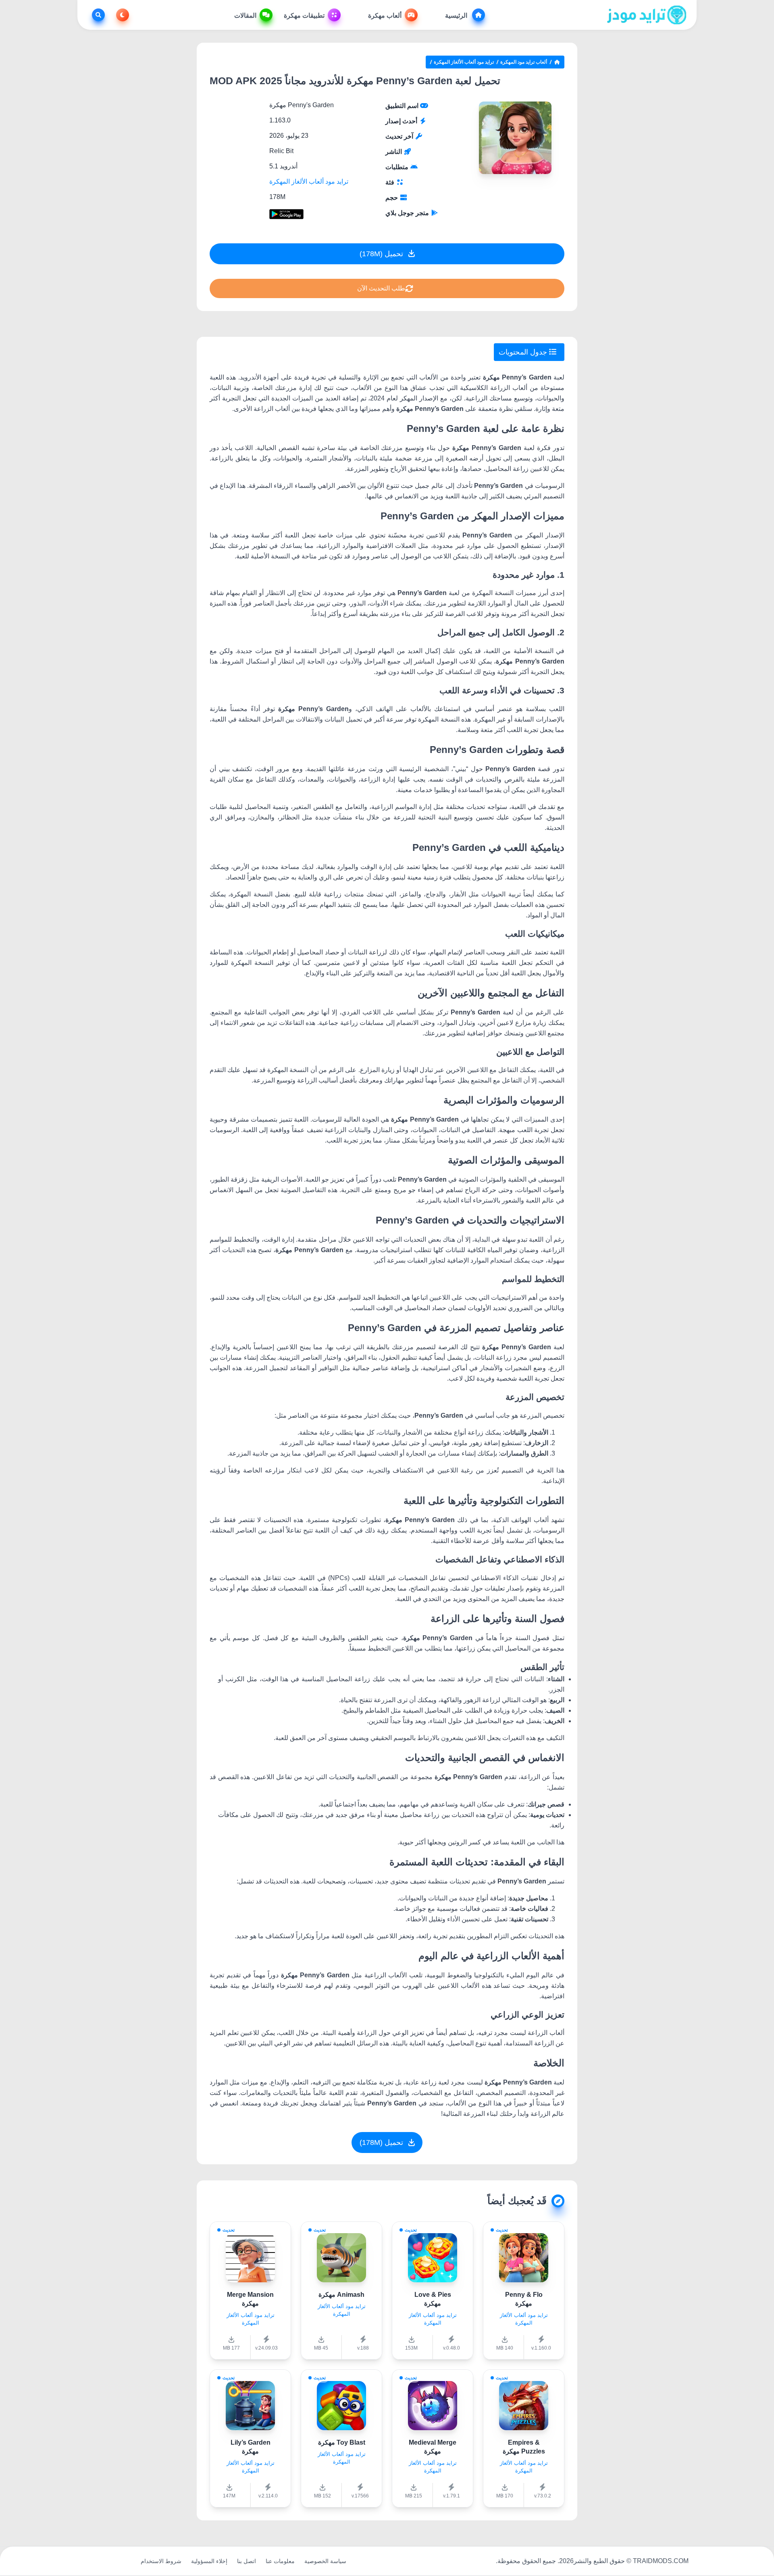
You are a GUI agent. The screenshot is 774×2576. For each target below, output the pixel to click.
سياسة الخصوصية (325, 2561)
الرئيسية (457, 16)
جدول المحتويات (524, 352)
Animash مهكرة (341, 2295)
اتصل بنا (247, 2561)
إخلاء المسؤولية (209, 2561)
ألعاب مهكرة (385, 16)
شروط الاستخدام (161, 2561)
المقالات (245, 16)
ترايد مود (96, 2561)
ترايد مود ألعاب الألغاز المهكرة (464, 62)
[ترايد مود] (647, 15)
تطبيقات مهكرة (304, 16)
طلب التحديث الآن (381, 288)
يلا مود (124, 2561)
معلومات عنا (280, 2561)
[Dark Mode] (121, 15)
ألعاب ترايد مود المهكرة (524, 62)
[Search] (97, 15)
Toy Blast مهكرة (342, 2442)
